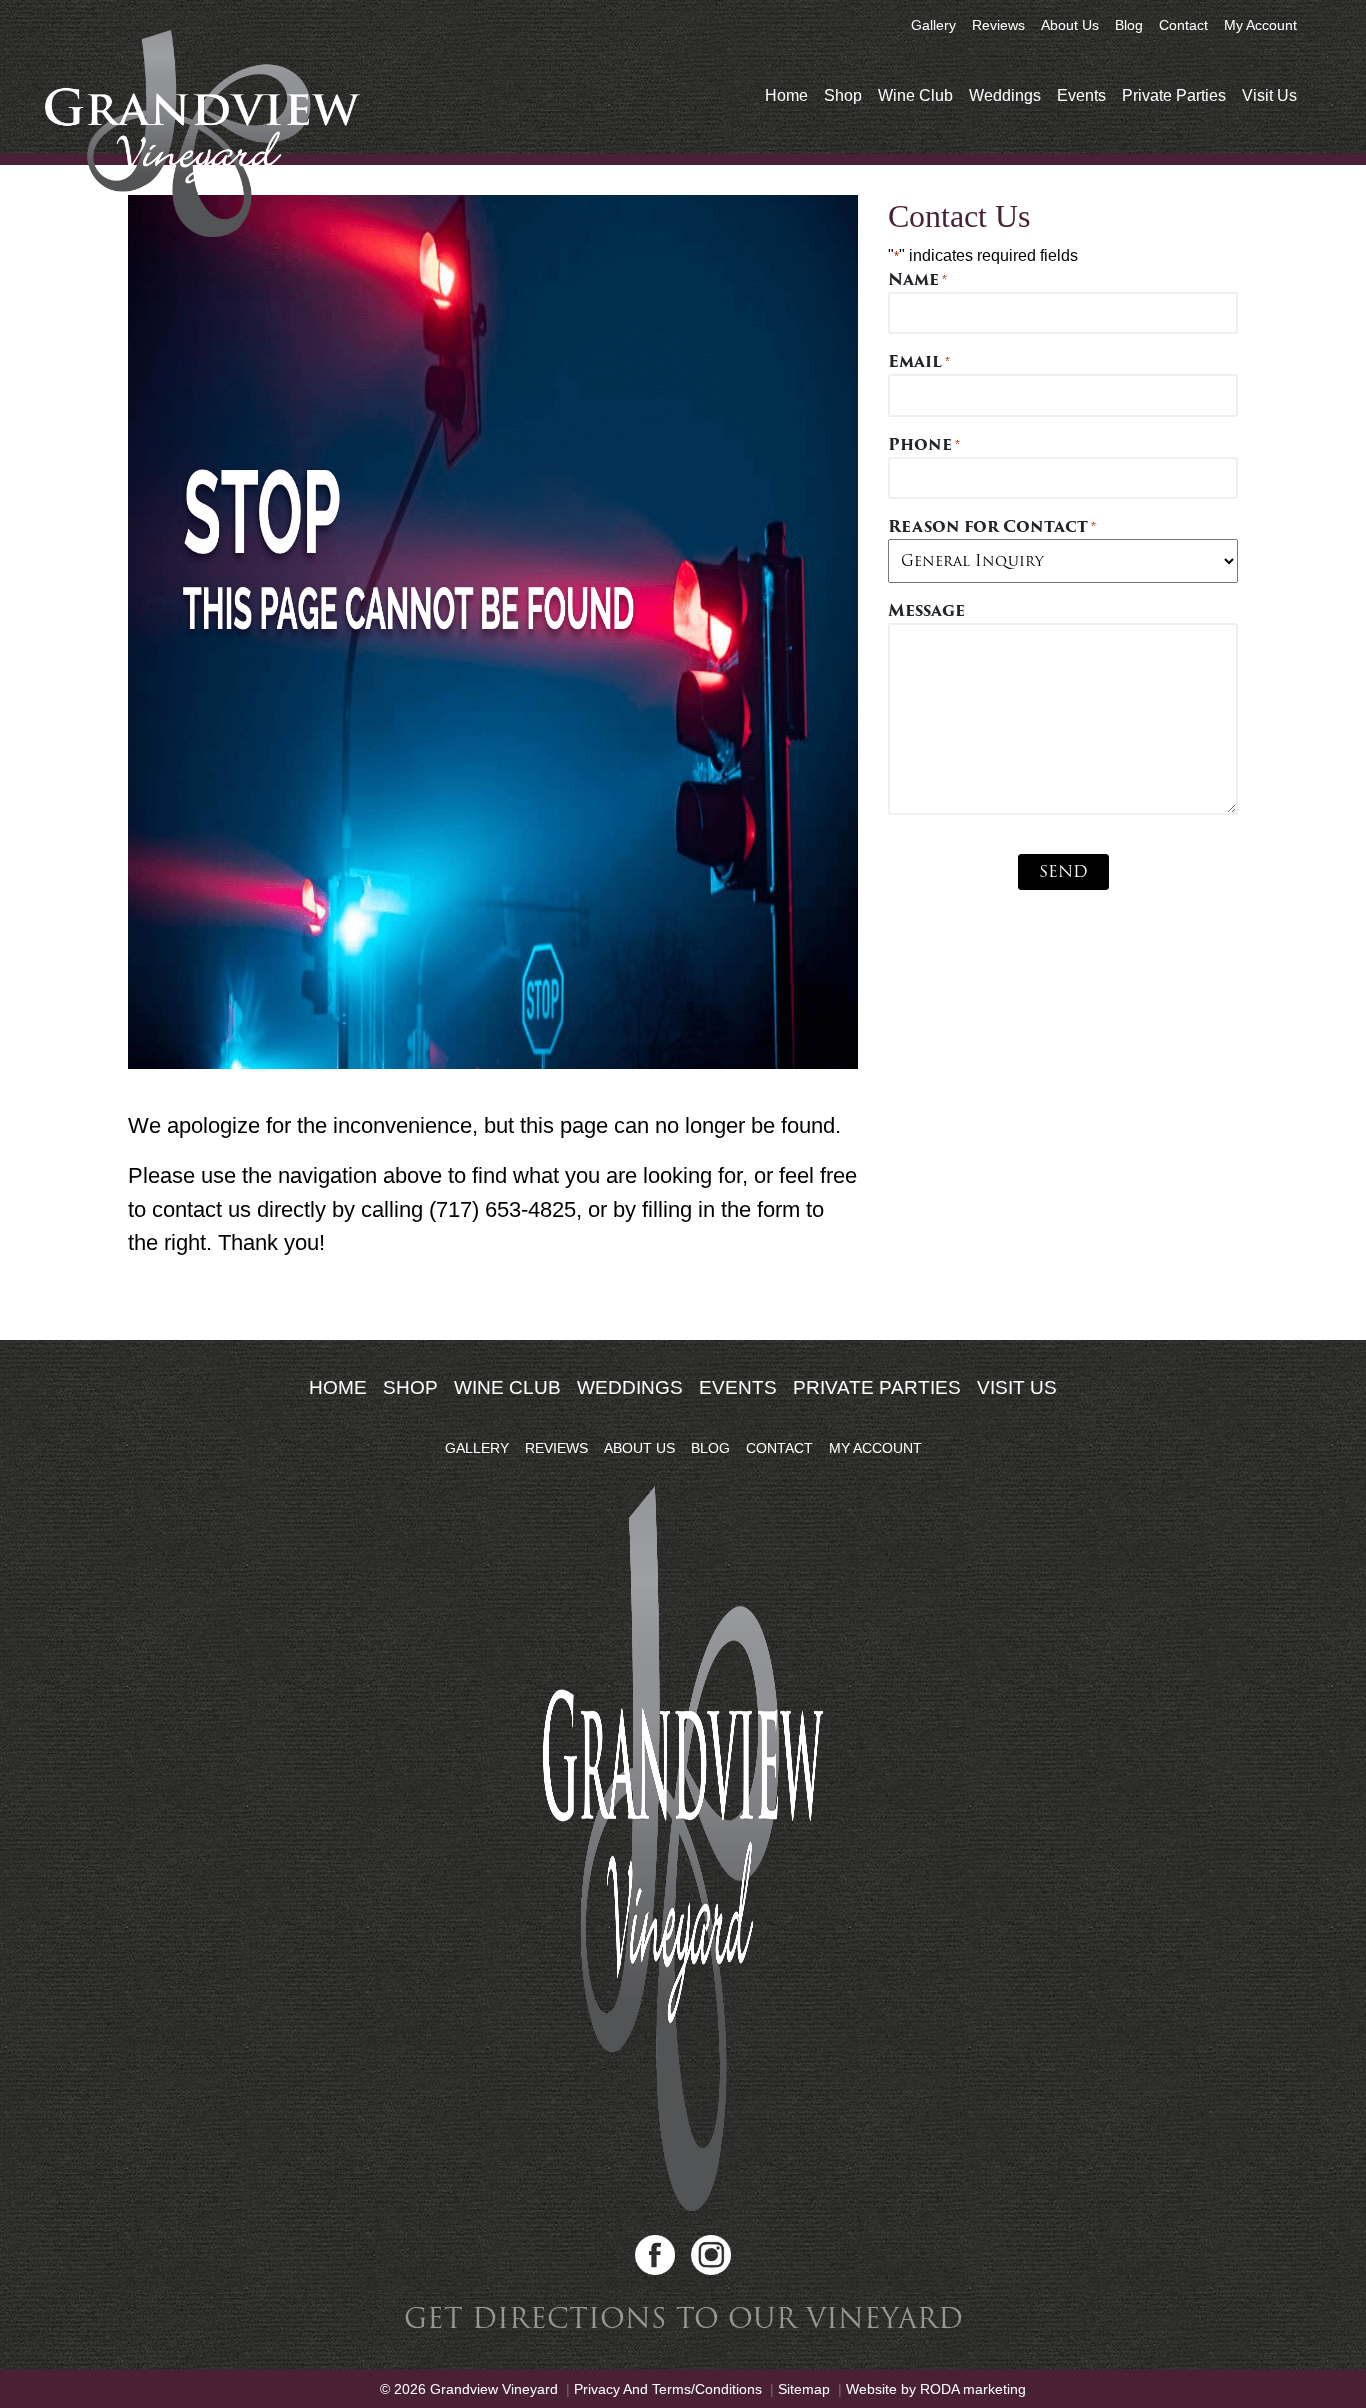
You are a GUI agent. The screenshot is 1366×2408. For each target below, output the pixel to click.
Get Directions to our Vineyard (683, 2318)
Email (919, 362)
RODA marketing (973, 2389)
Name (917, 280)
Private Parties (1174, 95)
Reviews (998, 25)
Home (786, 95)
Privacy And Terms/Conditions (668, 2389)
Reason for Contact (992, 527)
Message (926, 611)
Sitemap (804, 2389)
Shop (843, 95)
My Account (1260, 25)
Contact (1183, 25)
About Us (1070, 25)
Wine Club (915, 95)
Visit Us (1269, 95)
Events (1081, 95)
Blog (1129, 25)
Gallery (933, 25)
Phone (924, 445)
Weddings (1005, 95)
